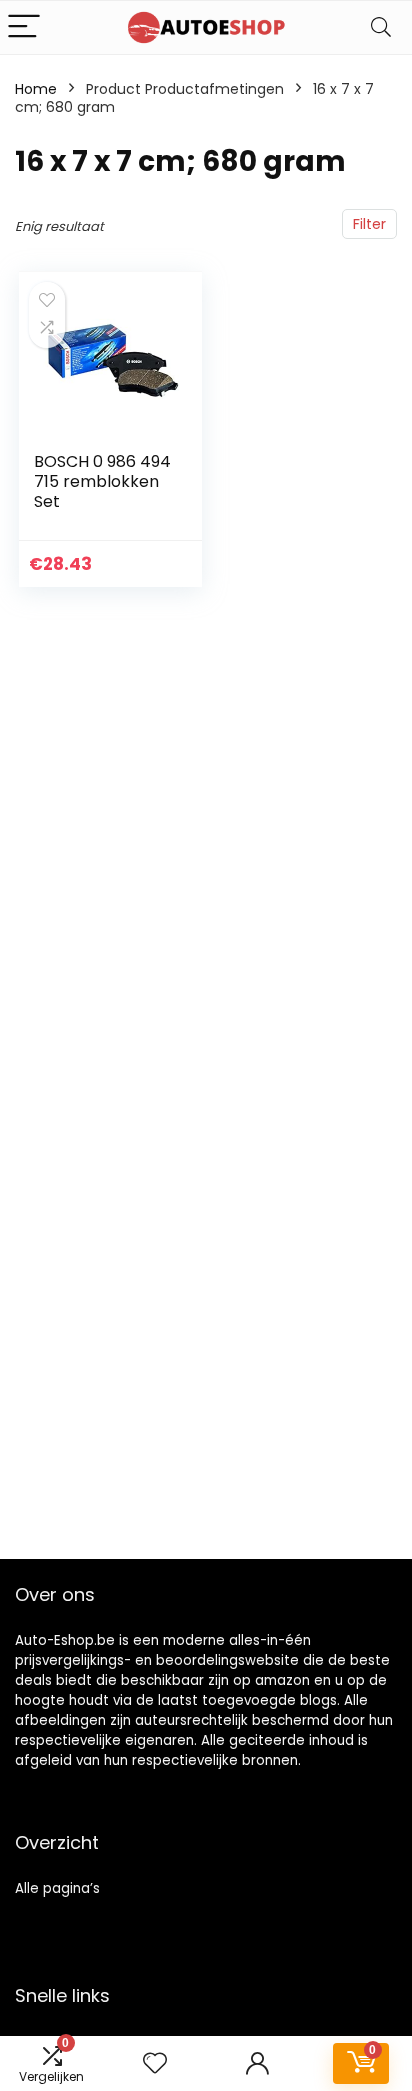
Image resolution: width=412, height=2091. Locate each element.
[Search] (381, 27)
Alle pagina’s (57, 1888)
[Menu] (24, 27)
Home (36, 89)
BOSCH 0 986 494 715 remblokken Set (102, 481)
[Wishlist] (155, 2063)
